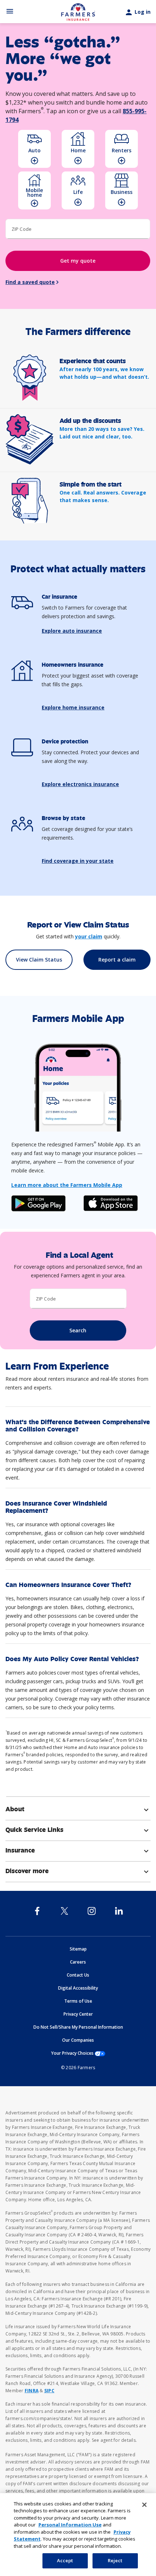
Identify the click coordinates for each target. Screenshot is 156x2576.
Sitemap (78, 1949)
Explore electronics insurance (80, 784)
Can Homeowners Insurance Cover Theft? (68, 1585)
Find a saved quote (30, 282)
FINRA (32, 2391)
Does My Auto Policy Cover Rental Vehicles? (72, 1659)
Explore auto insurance (72, 631)
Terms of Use (78, 2001)
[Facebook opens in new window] (37, 1911)
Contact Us (78, 1975)
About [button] (78, 1809)
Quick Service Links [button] (78, 1830)
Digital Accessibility (78, 1988)
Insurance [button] (78, 1850)
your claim (89, 936)
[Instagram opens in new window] (92, 1911)
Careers (78, 1962)
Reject (115, 2560)
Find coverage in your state (78, 861)
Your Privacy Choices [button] (78, 2053)
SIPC (49, 2391)
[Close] (144, 2505)
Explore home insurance (73, 707)
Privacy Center (78, 2014)
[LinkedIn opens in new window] (119, 1911)
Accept (65, 2560)
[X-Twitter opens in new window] (64, 1911)
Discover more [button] (78, 1871)
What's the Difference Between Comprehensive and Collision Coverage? (78, 1426)
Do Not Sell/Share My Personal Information (78, 2027)
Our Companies (78, 2040)
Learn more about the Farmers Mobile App (67, 1185)
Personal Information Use (70, 2525)
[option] (34, 149)
